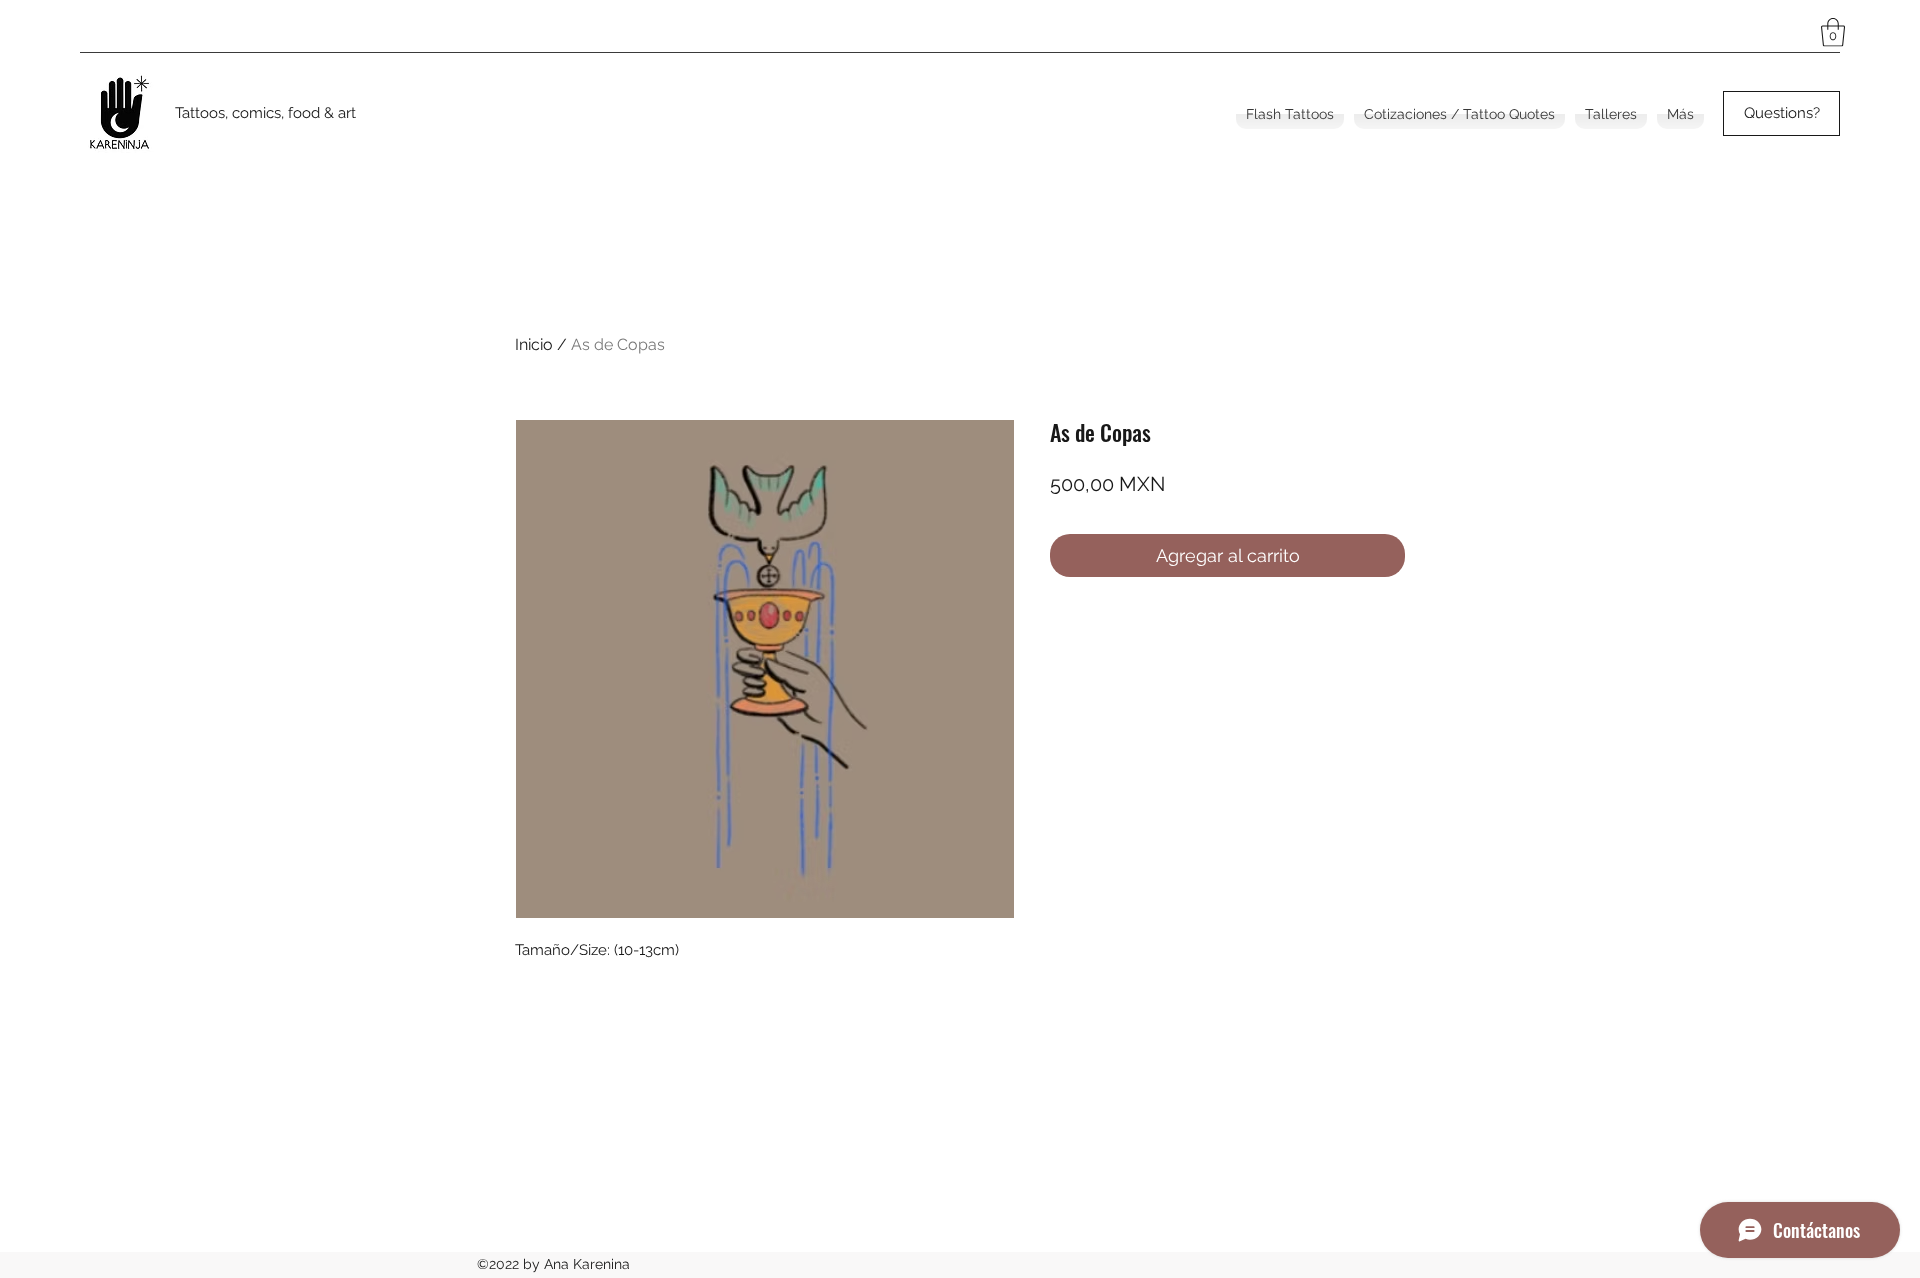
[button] (1833, 32)
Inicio (534, 344)
